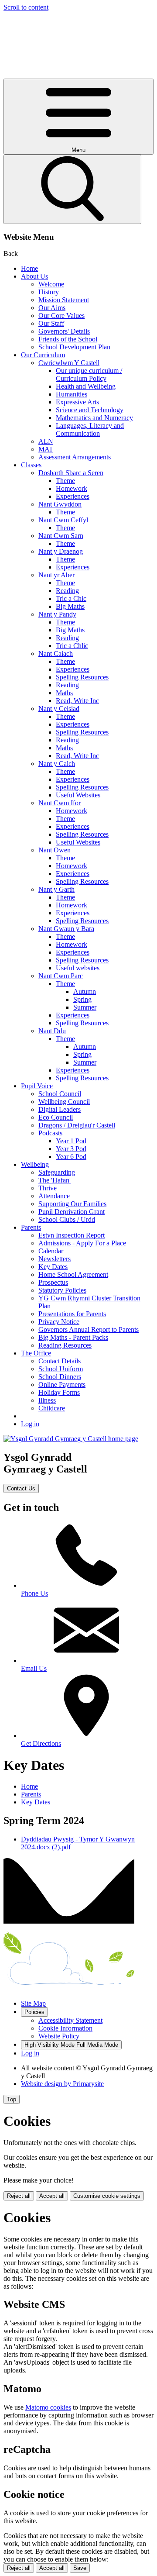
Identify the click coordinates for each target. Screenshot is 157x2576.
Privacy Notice (59, 1322)
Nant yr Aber (56, 575)
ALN (46, 441)
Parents (31, 1227)
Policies (34, 2012)
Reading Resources (65, 1345)
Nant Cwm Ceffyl (63, 520)
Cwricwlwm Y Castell (69, 363)
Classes (31, 465)
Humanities (72, 394)
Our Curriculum (43, 355)
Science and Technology (90, 410)
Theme (65, 481)
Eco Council (56, 1117)
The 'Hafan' (55, 1180)
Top (12, 2099)
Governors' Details (64, 331)
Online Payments (62, 1385)
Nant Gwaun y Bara (66, 929)
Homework (72, 488)
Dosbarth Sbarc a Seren (71, 473)
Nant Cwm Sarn (61, 536)
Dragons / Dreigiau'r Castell (77, 1125)
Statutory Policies (62, 1290)
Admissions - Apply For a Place (82, 1243)
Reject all (19, 2196)
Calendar (51, 1251)
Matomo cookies (48, 2407)
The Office (36, 1353)
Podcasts (50, 1133)
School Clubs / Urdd (67, 1219)
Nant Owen (55, 850)
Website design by (62, 2084)
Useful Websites (78, 795)
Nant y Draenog (61, 551)
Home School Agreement (73, 1274)
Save (80, 2568)
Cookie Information (65, 2028)
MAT (46, 449)
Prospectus (53, 1282)
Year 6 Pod (71, 1157)
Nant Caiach (56, 653)
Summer (85, 1007)
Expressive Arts (77, 402)
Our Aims (52, 308)
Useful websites (78, 968)
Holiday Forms (59, 1392)
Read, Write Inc (77, 701)
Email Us (34, 1668)
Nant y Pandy (57, 614)
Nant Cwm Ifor (60, 803)
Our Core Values (61, 316)
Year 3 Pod (71, 1149)
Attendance (54, 1196)
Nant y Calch (57, 764)
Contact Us (21, 1488)
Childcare (52, 1408)
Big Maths (70, 606)
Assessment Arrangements (75, 457)
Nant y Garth (56, 889)
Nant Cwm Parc (61, 976)
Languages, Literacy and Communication (90, 429)
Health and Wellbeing (86, 386)
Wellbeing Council (64, 1102)
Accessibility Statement (70, 2020)
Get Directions (41, 1743)
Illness (47, 1400)
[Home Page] (71, 1439)
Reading (67, 591)
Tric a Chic (71, 598)
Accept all (52, 2196)
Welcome (51, 284)
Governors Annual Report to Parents (89, 1329)
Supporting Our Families (72, 1204)
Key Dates (53, 1267)
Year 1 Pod (71, 1141)
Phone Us (34, 1593)
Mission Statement (64, 300)
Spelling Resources (82, 677)
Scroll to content (26, 7)
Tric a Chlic (72, 646)
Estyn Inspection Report (72, 1235)
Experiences (73, 496)
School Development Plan (74, 347)
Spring (82, 999)
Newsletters (55, 1259)
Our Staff (51, 323)
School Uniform (61, 1369)
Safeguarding (57, 1172)
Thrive (48, 1188)
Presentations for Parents (72, 1314)
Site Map (33, 2003)
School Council (60, 1094)
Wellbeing (35, 1164)
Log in (30, 1424)
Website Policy (59, 2036)
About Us (34, 276)
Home (29, 268)
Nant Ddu (52, 1031)
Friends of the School (68, 339)
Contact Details (60, 1361)
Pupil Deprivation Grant (72, 1212)
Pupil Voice (37, 1086)
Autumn (85, 991)
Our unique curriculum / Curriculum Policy (89, 374)
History (49, 292)
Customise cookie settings (107, 2196)
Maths (64, 693)
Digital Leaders (60, 1109)
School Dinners (60, 1377)
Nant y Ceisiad (59, 709)
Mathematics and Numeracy (94, 418)
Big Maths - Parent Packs (73, 1337)
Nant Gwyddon (60, 504)
